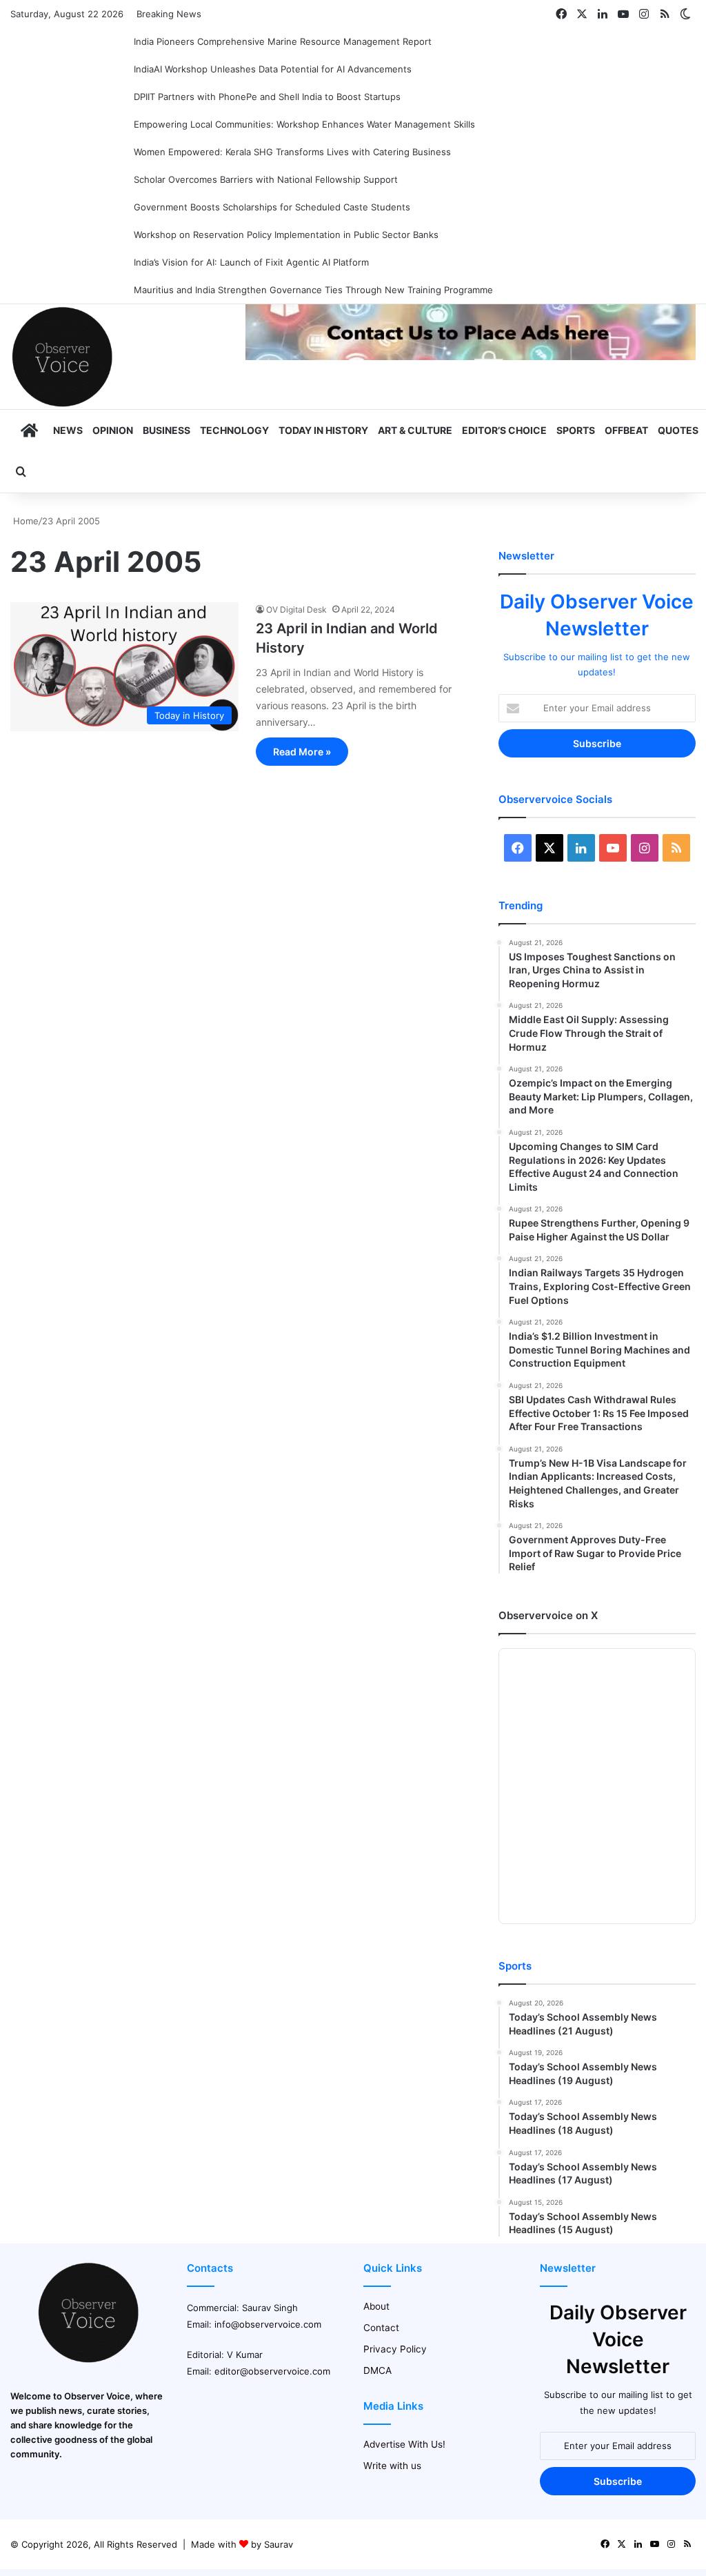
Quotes (678, 430)
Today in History (323, 430)
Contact (381, 2328)
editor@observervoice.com (272, 2371)
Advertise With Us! (404, 2444)
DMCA (377, 2370)
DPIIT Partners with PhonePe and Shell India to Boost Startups (267, 97)
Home (24, 521)
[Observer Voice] (62, 357)
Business (167, 430)
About (376, 2306)
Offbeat (626, 430)
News (68, 430)
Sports (576, 430)
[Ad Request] (471, 357)
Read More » (302, 752)
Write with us (392, 2466)
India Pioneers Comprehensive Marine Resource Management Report (283, 41)
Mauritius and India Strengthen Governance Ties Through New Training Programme (313, 290)
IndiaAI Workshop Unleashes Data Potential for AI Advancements (273, 69)
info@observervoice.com (268, 2324)
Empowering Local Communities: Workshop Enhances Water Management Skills (304, 124)
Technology (234, 430)
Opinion (113, 430)
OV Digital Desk (296, 610)
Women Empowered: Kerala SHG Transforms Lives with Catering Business (292, 152)
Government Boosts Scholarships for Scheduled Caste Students (272, 207)
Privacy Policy (395, 2349)
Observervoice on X (548, 1615)
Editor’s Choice (504, 430)
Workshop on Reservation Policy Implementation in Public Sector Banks (286, 235)
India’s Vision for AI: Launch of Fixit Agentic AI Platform (251, 262)
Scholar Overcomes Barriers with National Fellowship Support (266, 179)
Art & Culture (415, 430)
